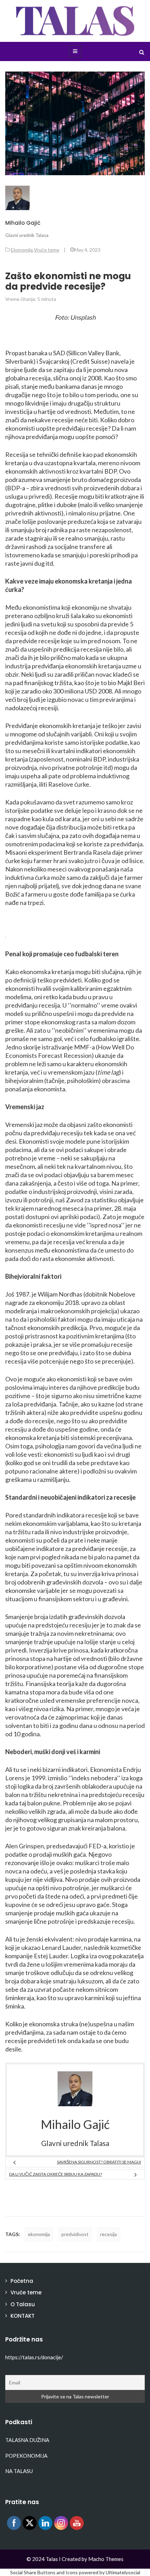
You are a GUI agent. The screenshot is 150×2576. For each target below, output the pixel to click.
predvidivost (75, 2234)
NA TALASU (19, 2471)
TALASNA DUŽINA (27, 2440)
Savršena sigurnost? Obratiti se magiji (99, 2162)
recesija (108, 2234)
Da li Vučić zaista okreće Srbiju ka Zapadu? (55, 2174)
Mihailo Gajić (23, 223)
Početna (22, 2281)
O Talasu (23, 2304)
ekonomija (39, 2234)
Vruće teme (47, 250)
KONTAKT (22, 2316)
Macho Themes (106, 2559)
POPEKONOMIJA (26, 2456)
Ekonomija (22, 250)
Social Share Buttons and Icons (44, 2572)
